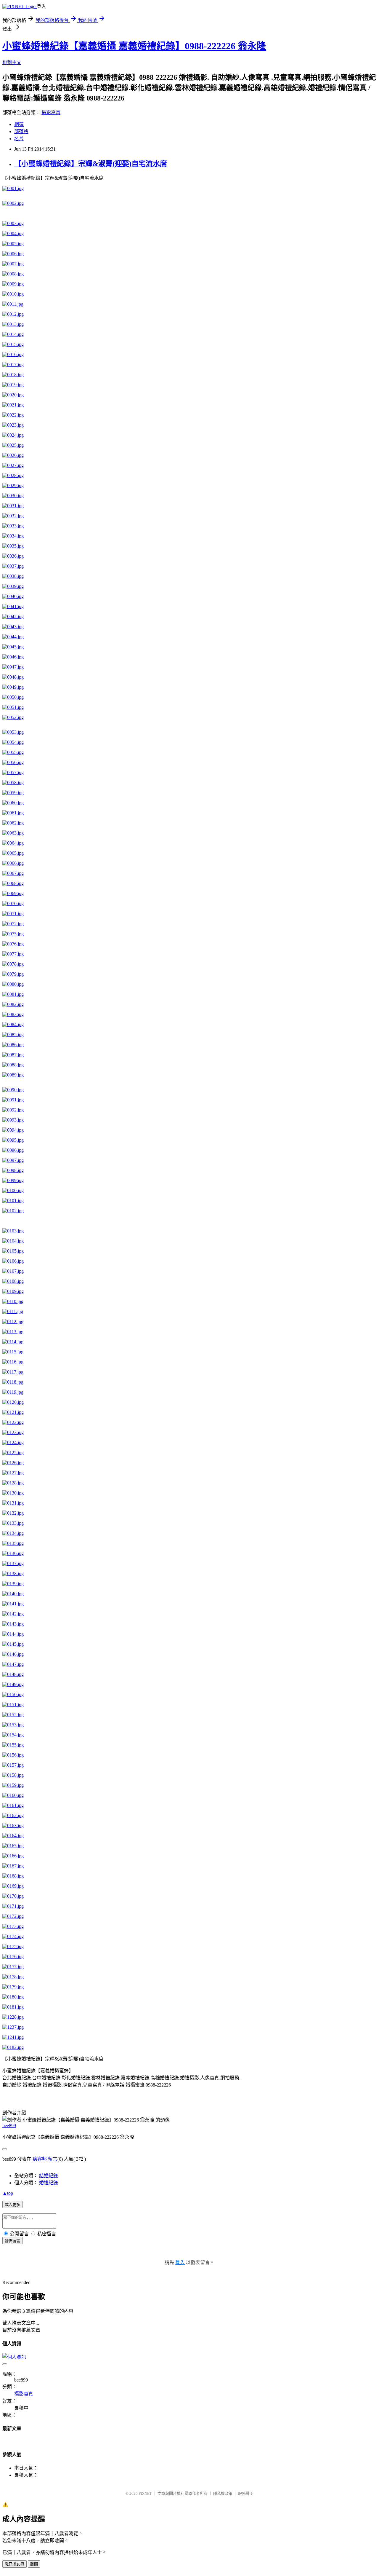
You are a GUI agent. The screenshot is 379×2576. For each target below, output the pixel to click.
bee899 (9, 2126)
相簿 (19, 124)
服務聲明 (246, 2493)
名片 (19, 139)
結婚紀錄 (49, 2176)
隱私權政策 (223, 2493)
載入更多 (12, 2205)
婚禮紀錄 (49, 2183)
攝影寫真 (51, 113)
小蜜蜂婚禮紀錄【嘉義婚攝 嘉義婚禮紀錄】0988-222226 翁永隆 (134, 46)
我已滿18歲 (15, 2564)
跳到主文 (12, 62)
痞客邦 (40, 2159)
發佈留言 (12, 2241)
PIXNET (145, 2493)
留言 (53, 2159)
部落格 (21, 131)
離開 (34, 2564)
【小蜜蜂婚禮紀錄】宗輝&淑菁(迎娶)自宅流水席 (91, 164)
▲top (8, 2193)
